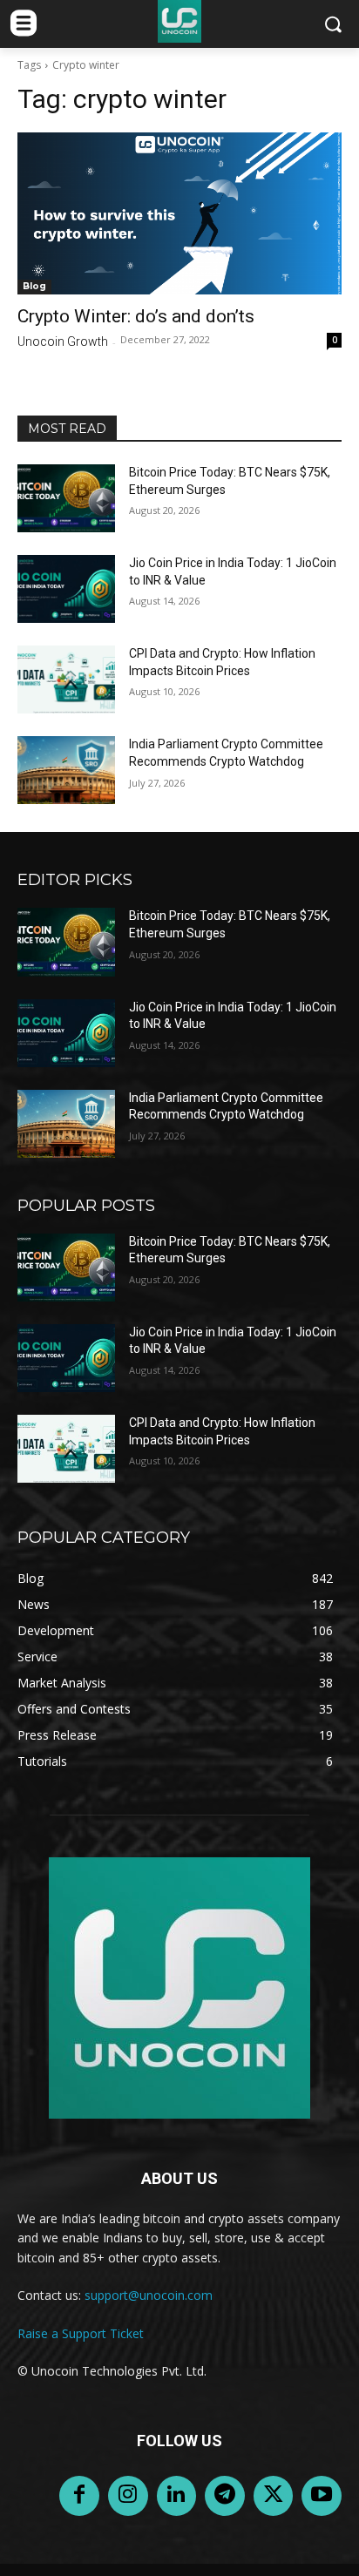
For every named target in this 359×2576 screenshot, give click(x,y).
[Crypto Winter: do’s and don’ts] (179, 213)
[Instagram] (128, 2496)
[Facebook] (79, 2496)
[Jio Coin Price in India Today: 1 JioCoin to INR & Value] (66, 589)
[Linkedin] (177, 2496)
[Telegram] (225, 2496)
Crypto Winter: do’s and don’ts (136, 316)
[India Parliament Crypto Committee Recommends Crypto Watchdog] (66, 770)
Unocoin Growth (63, 341)
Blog (34, 286)
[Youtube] (322, 2496)
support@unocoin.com (149, 2295)
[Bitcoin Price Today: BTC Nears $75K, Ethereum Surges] (66, 498)
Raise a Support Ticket (81, 2333)
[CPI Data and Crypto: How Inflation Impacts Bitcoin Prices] (66, 679)
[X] (274, 2496)
